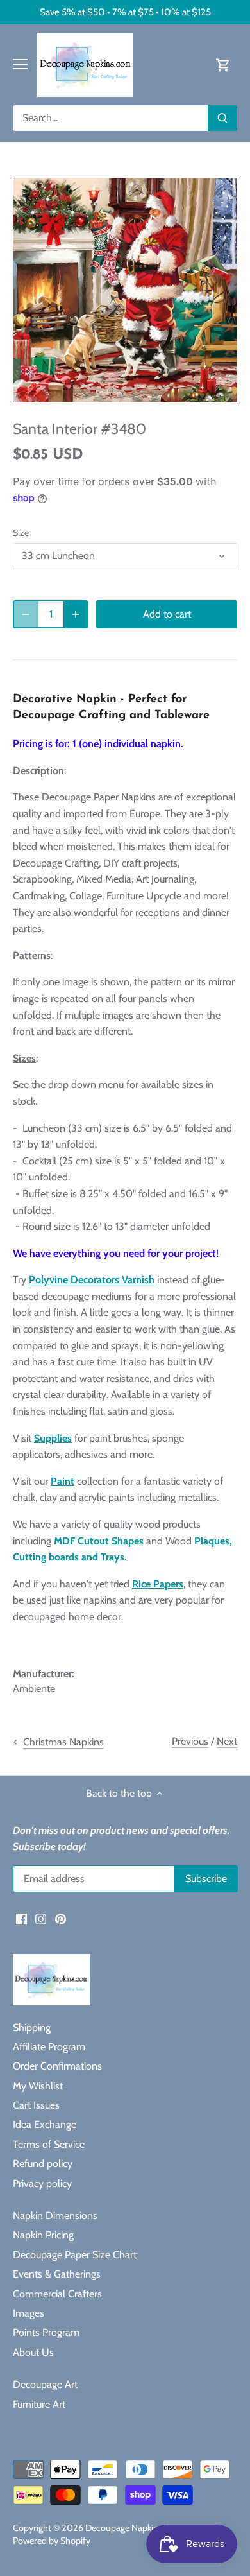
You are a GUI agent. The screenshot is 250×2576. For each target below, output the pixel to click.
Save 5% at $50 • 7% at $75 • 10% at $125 (125, 12)
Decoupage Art (45, 2384)
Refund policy (43, 2164)
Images (29, 2313)
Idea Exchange (45, 2124)
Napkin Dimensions (55, 2216)
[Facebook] (21, 1918)
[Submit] (222, 118)
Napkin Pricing (43, 2235)
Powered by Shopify (52, 2541)
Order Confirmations (57, 2066)
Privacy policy (42, 2183)
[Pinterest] (61, 1918)
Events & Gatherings (57, 2274)
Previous (190, 1741)
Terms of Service (49, 2144)
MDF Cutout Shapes (99, 1541)
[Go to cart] (223, 65)
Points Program (46, 2332)
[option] (125, 290)
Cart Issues (36, 2105)
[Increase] (76, 614)
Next (227, 1741)
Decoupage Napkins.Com (134, 2528)
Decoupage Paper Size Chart (75, 2255)
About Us (33, 2352)
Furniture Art (39, 2404)
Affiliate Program (49, 2047)
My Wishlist (38, 2086)
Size (21, 533)
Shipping (32, 2027)
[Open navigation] (20, 64)
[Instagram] (41, 1918)
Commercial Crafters (57, 2294)
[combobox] (111, 118)
